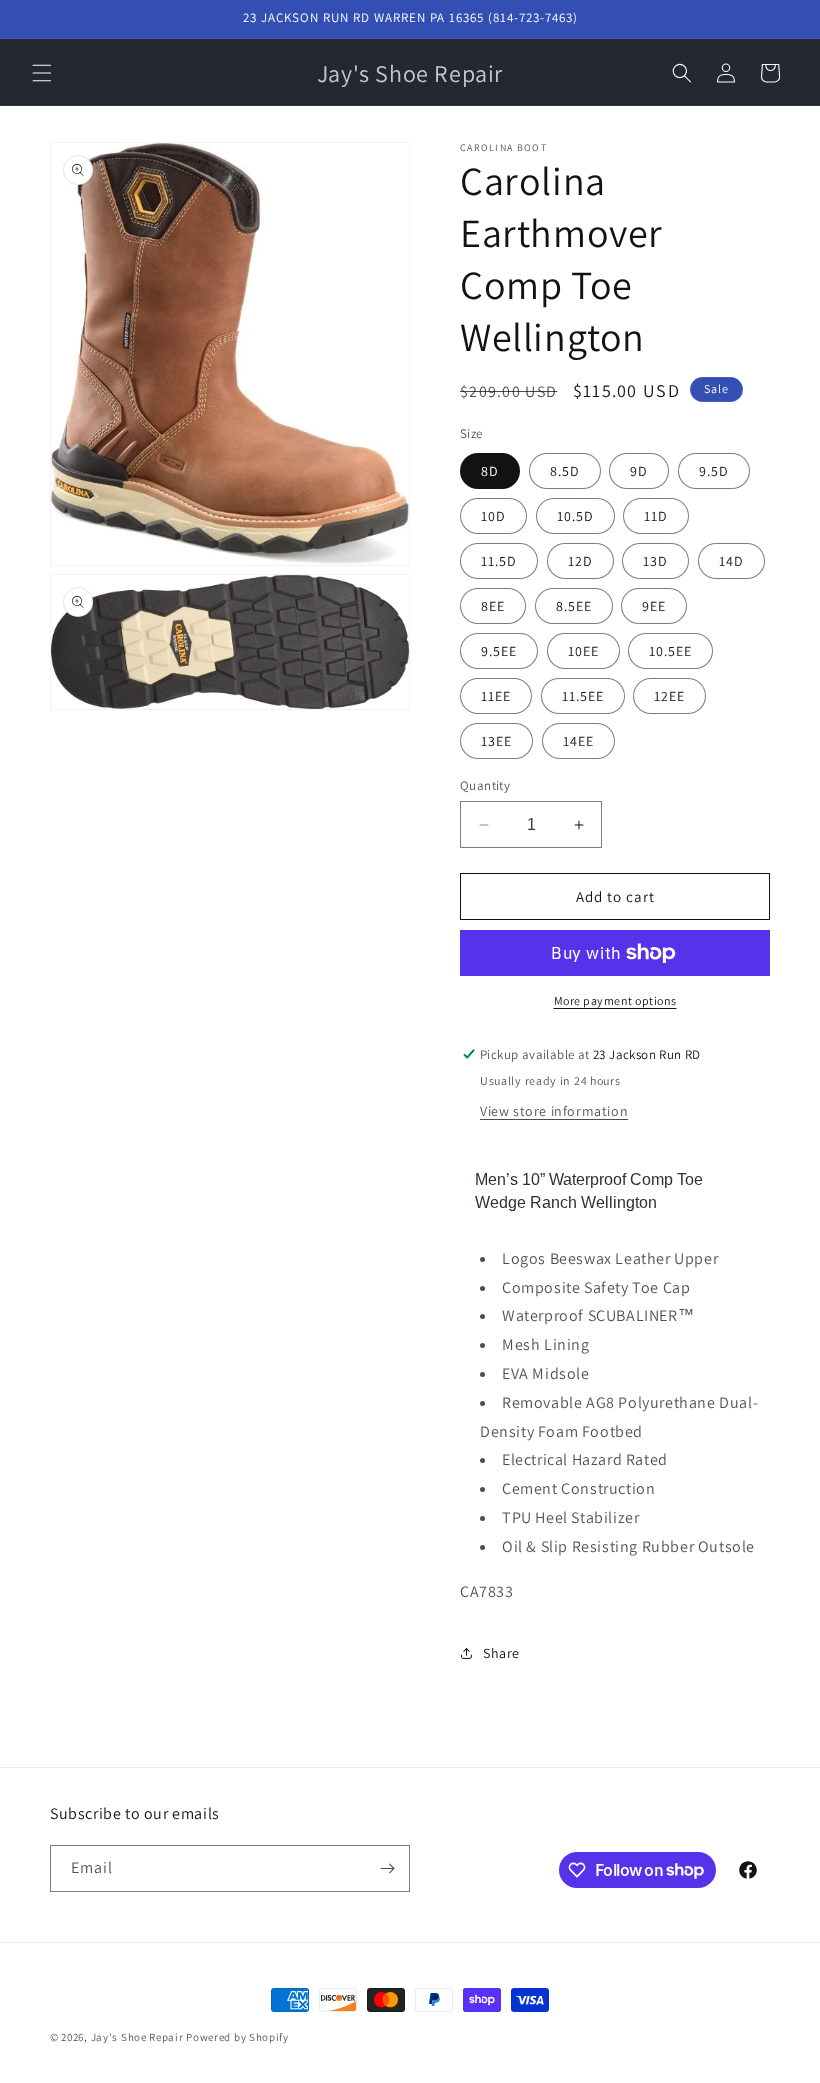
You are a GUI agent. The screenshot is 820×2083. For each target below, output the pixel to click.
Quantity (485, 785)
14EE (578, 741)
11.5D (499, 561)
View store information (554, 1111)
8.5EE (574, 606)
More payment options (615, 1000)
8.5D (565, 471)
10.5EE (670, 651)
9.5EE (499, 651)
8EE (493, 606)
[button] (42, 73)
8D (490, 471)
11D (656, 516)
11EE (496, 696)
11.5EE (583, 696)
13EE (496, 741)
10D (493, 516)
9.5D (714, 471)
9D (639, 471)
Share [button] (501, 1653)
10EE (583, 651)
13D (655, 561)
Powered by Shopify (237, 2037)
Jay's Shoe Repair (137, 2037)
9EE (654, 606)
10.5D (575, 516)
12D (580, 561)
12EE (669, 696)
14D (731, 561)
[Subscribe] (387, 1868)
